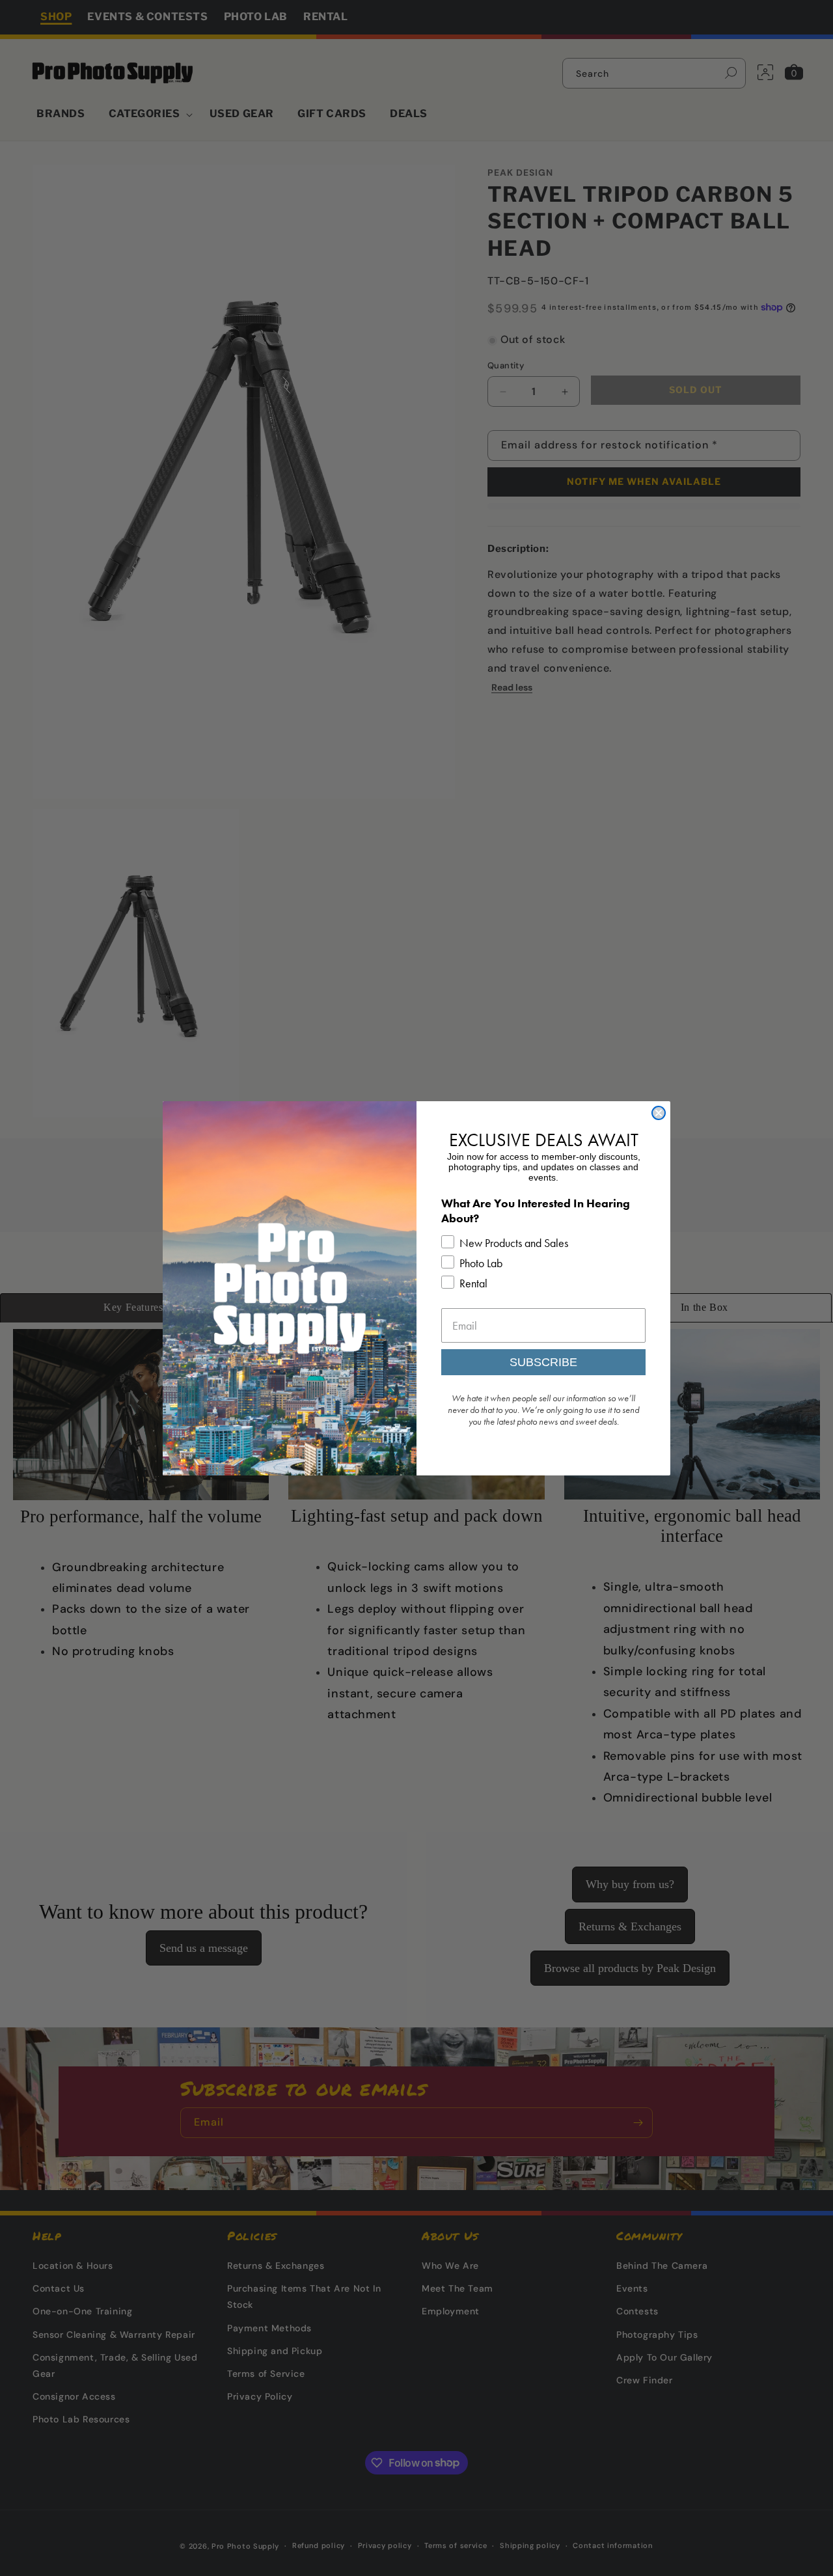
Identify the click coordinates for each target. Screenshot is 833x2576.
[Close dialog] (659, 1113)
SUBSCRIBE (543, 1362)
